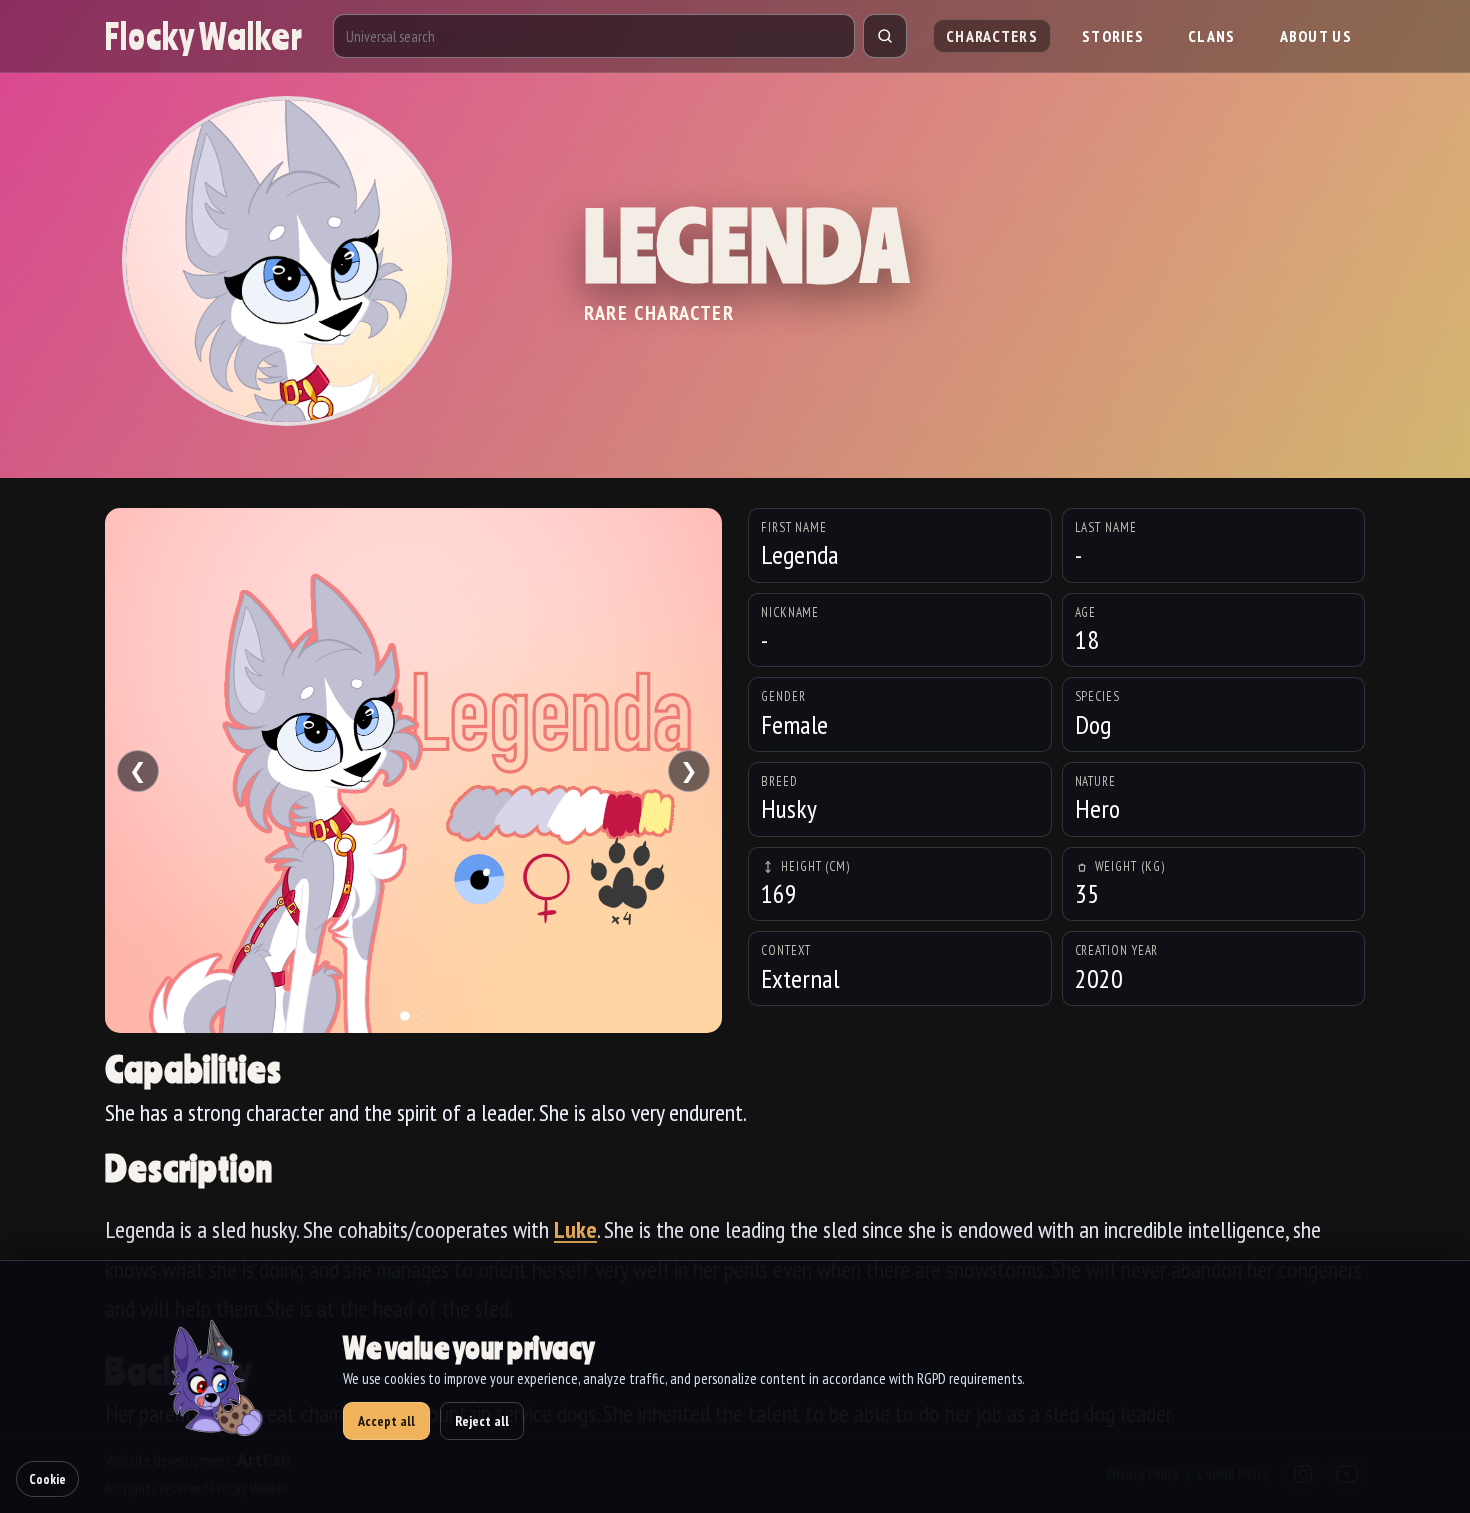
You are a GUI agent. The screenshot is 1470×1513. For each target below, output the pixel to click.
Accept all (386, 1421)
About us (1316, 36)
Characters (992, 36)
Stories (1113, 36)
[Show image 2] (423, 1016)
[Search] (885, 36)
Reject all (482, 1421)
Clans (1212, 36)
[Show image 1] (405, 1016)
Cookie (47, 1479)
